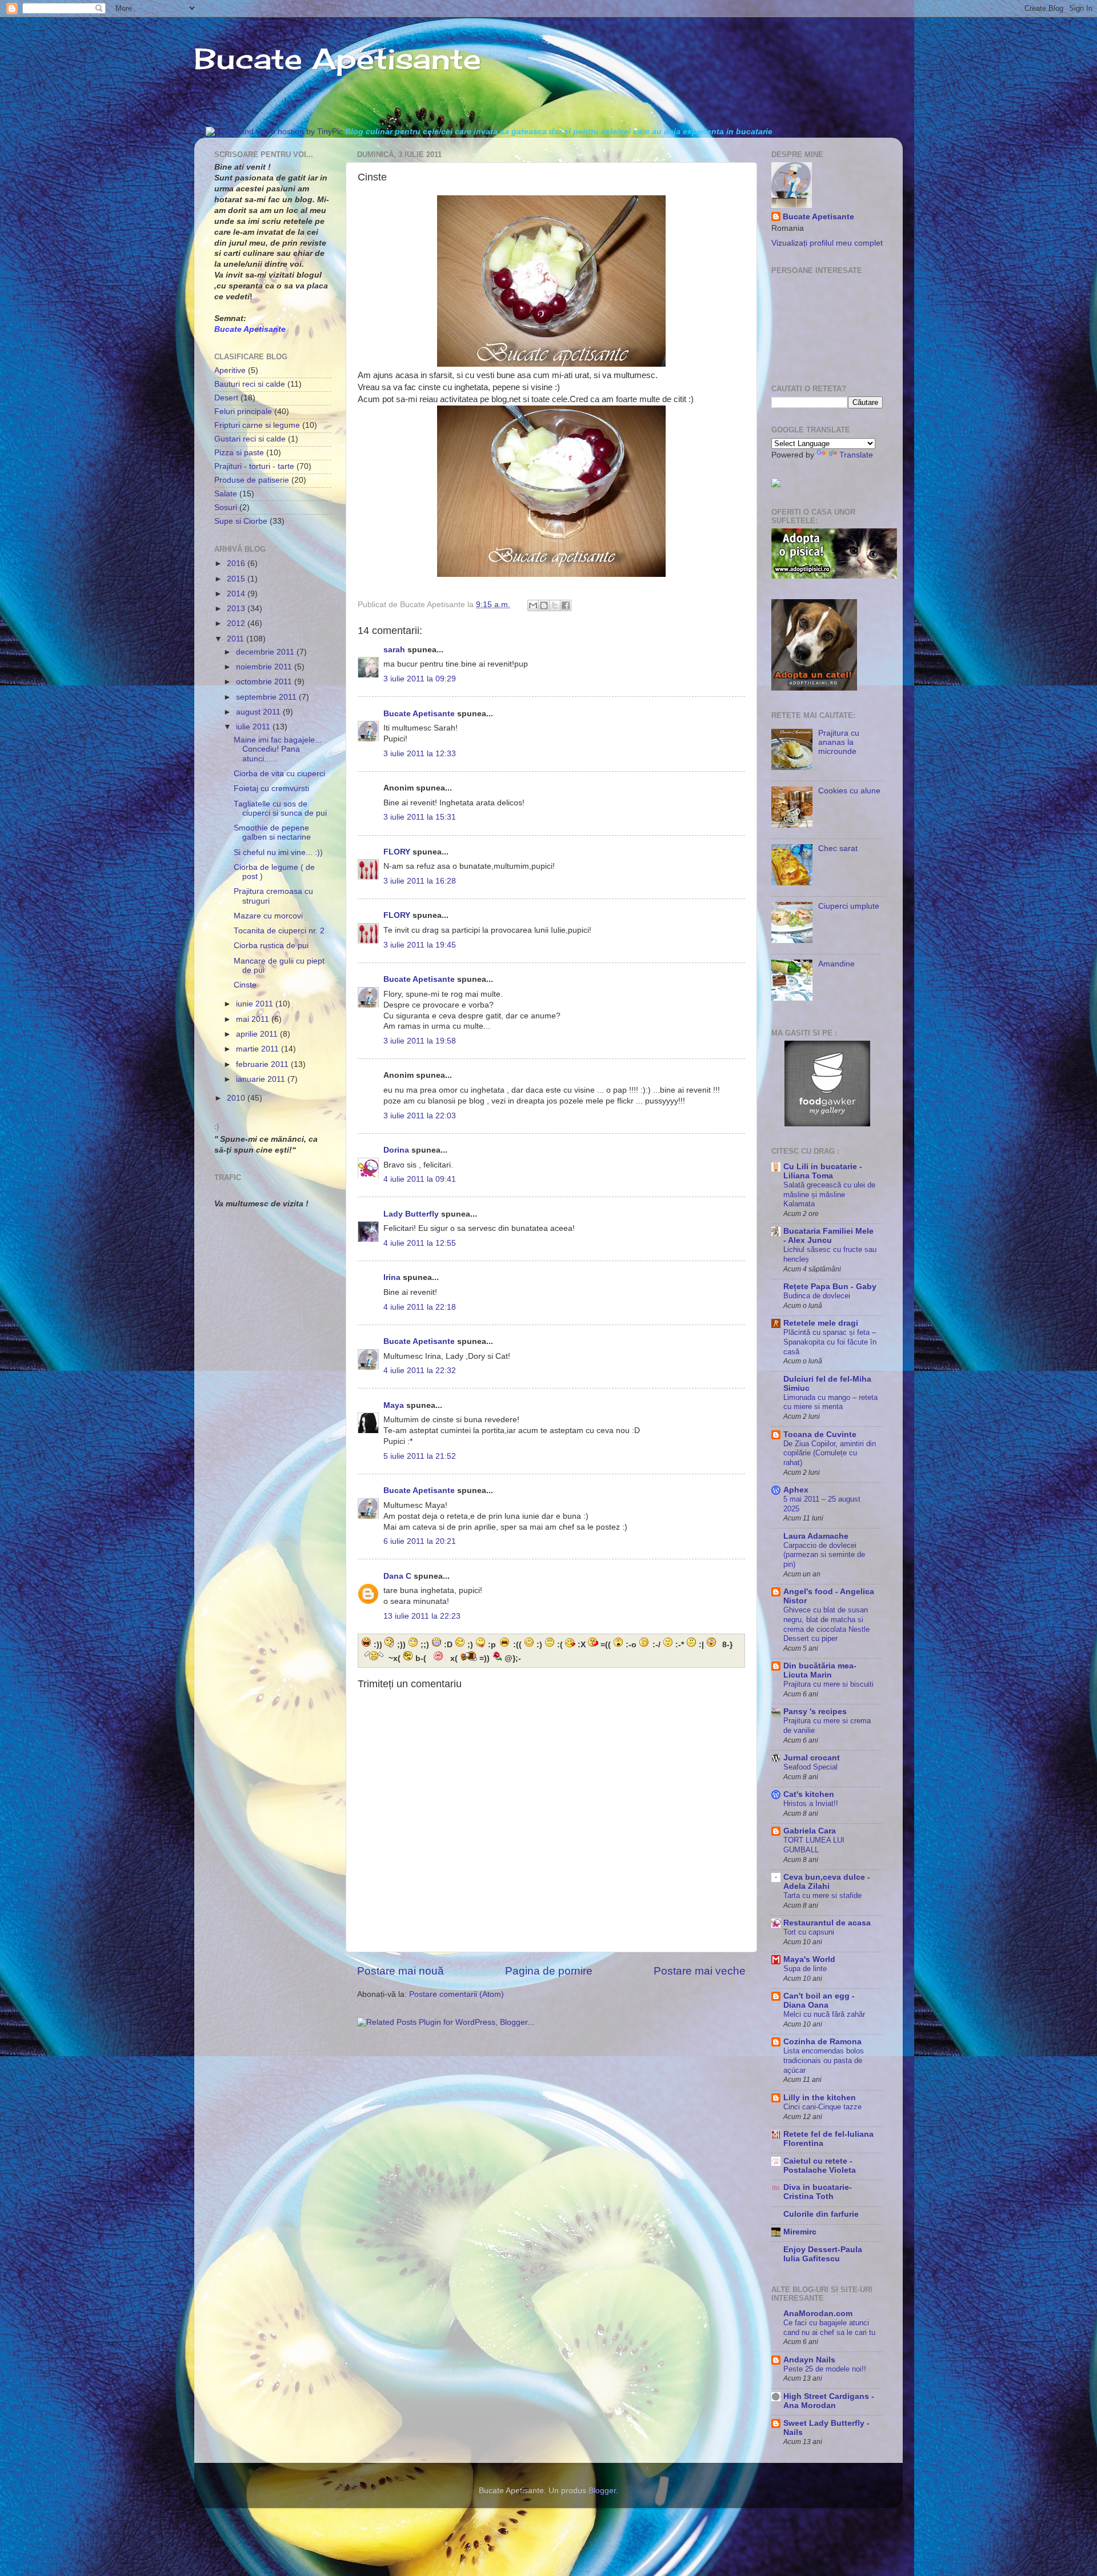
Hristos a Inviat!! (811, 1803)
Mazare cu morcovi (268, 916)
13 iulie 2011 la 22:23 (422, 1616)
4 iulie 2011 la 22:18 (420, 1307)
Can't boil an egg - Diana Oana (819, 2001)
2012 (237, 623)
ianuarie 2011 (262, 1079)
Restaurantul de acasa (827, 1923)
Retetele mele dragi (821, 1323)
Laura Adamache (816, 1536)
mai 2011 (254, 1019)
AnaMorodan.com (818, 2314)
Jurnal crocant (812, 1758)
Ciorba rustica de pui (271, 946)
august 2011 (259, 712)
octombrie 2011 (265, 682)
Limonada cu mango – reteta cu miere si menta (830, 1402)
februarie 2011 (263, 1064)
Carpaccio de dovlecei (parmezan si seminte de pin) (824, 1555)
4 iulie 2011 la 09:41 (420, 1179)
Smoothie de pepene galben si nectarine (272, 832)
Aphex (796, 1490)
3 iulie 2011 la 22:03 (420, 1116)
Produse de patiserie (252, 480)
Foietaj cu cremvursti (271, 789)
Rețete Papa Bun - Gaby (830, 1287)
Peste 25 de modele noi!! (825, 2369)
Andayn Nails (809, 2360)
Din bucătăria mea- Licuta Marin (820, 1670)
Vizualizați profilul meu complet (827, 243)
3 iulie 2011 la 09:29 (420, 679)
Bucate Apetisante (338, 59)
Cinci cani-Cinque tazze (822, 2107)
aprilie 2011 (258, 1034)
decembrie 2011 (266, 652)
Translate (856, 455)
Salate (226, 494)
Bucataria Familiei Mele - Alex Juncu (828, 1236)
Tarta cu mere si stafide (822, 1895)
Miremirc (800, 2232)
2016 (237, 563)
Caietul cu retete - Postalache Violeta (820, 2166)
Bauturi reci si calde (250, 384)
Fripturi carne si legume (257, 425)
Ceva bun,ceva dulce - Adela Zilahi (827, 1882)
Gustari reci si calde (250, 439)
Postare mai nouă (401, 1971)
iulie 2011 (254, 727)
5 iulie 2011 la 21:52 (420, 1456)
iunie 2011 (256, 1004)
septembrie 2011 (267, 697)
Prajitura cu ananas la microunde (839, 742)
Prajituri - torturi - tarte (254, 466)
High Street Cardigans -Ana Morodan (829, 2401)
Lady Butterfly (411, 1214)
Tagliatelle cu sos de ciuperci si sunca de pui (280, 808)
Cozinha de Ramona (822, 2042)
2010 (237, 1098)
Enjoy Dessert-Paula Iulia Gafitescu (823, 2254)
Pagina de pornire (549, 1971)
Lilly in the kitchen (820, 2098)
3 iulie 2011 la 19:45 (420, 945)
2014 (237, 594)
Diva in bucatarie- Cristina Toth (818, 2192)
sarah (394, 650)
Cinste (245, 985)
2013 (237, 609)
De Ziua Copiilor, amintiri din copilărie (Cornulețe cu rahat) (830, 1453)
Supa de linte (805, 1969)
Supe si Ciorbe (241, 521)
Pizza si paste (239, 453)
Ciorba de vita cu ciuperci (279, 774)
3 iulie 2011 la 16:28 (420, 881)
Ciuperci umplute (849, 906)
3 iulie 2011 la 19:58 (420, 1041)
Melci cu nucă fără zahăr (824, 2014)
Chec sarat (838, 848)
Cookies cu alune (849, 791)
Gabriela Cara (810, 1831)
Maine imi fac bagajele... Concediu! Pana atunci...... (278, 749)
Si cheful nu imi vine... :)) (278, 852)
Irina (392, 1277)
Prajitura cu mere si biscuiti (828, 1684)
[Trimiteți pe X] (555, 605)
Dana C (397, 1576)
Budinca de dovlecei (817, 1296)
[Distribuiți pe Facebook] (566, 605)
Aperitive (230, 370)
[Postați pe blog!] (544, 605)
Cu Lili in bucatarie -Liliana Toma (823, 1171)
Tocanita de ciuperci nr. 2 (279, 931)
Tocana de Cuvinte (820, 1435)
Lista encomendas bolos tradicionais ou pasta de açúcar (824, 2060)
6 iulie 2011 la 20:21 (420, 1541)
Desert (226, 398)
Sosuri (226, 507)
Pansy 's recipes (815, 1712)
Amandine (836, 964)
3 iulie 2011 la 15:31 (420, 817)
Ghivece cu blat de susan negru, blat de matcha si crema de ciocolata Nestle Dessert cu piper (826, 1624)
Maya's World (809, 1959)
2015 (237, 579)
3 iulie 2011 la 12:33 (420, 754)
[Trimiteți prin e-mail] (533, 605)
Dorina (396, 1150)
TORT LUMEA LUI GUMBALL (814, 1845)
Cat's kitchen (809, 1794)
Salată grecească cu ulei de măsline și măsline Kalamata (829, 1194)
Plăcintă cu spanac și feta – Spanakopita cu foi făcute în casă (830, 1342)
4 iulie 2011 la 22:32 (420, 1371)
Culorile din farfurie (821, 2214)
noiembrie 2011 (265, 667)
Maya (394, 1405)
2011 (237, 639)
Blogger (602, 2491)
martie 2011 (259, 1049)
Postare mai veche (700, 1971)
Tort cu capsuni (809, 1932)
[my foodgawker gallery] (827, 1124)
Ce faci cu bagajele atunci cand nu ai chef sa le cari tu (829, 2328)
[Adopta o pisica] (834, 576)
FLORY (397, 852)
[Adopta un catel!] (814, 688)
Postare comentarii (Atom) (457, 1994)
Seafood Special (810, 1767)
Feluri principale (243, 412)
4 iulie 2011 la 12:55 (420, 1243)
